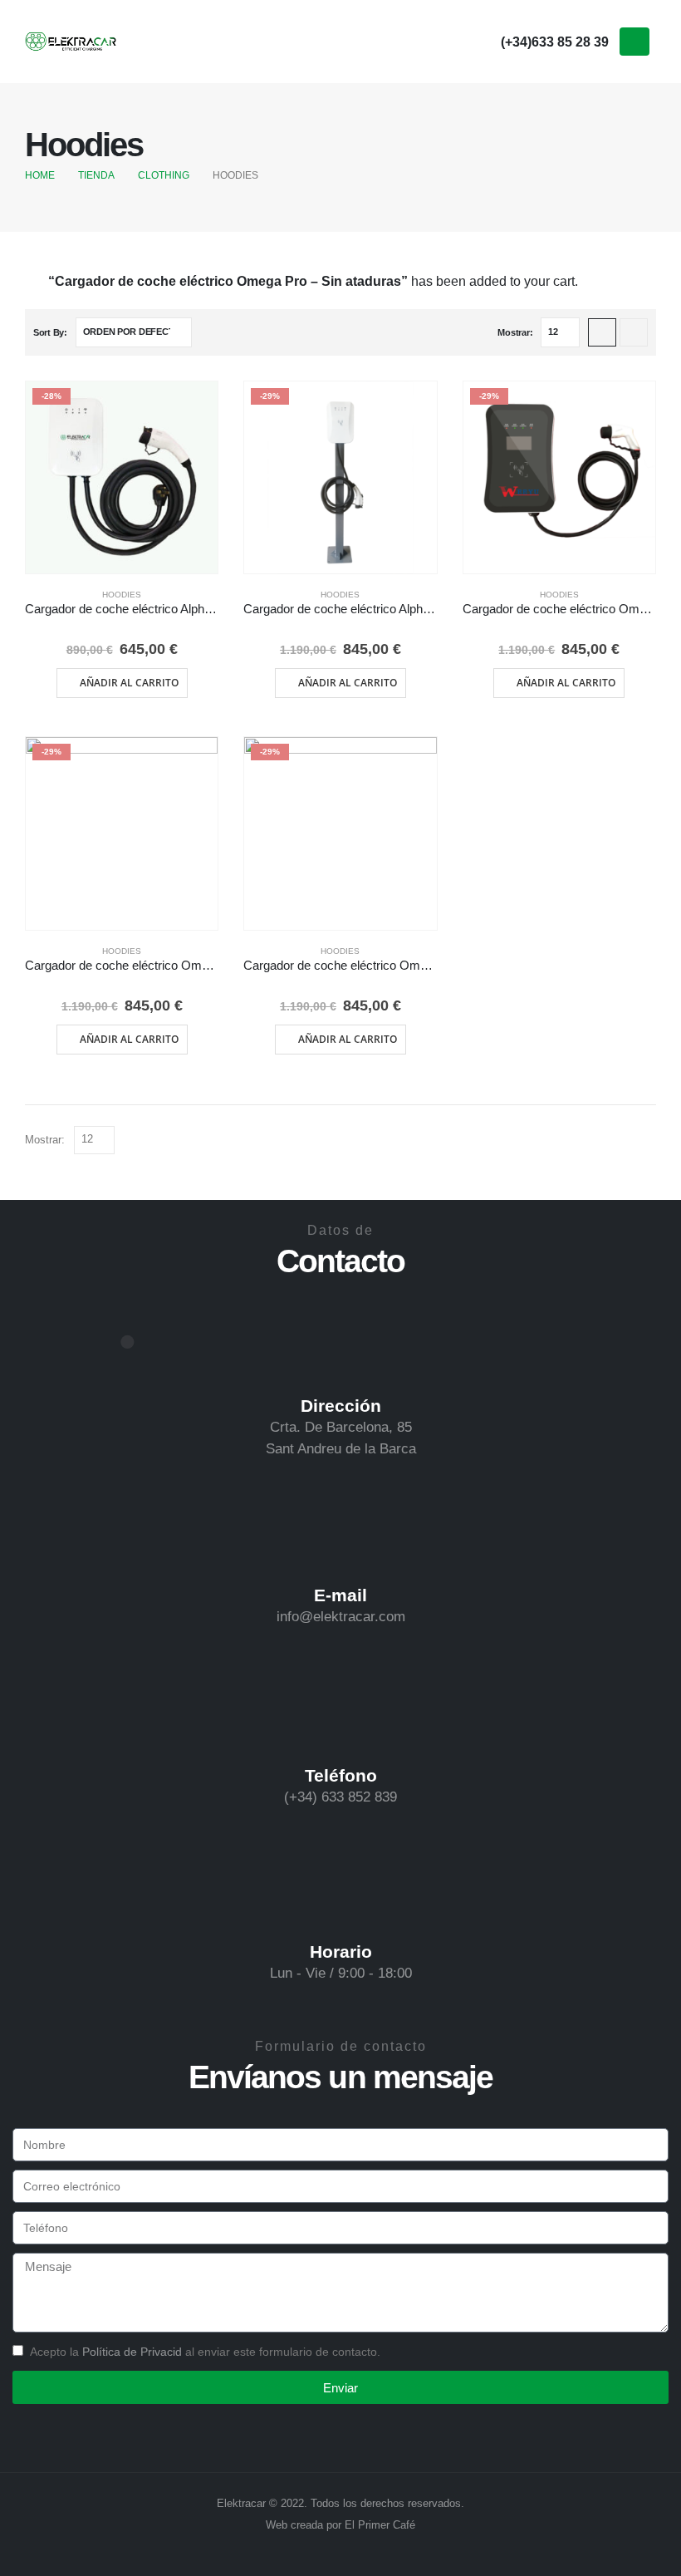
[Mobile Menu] (634, 42)
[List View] (634, 332)
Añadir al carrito (129, 683)
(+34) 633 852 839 (340, 1797)
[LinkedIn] (481, 41)
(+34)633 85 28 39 (555, 42)
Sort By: (50, 332)
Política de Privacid (132, 2352)
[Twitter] (448, 41)
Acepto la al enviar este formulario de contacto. (205, 2352)
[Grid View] (602, 332)
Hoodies (122, 595)
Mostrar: (515, 332)
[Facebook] (416, 41)
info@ (295, 1617)
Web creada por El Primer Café (340, 2525)
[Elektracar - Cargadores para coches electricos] (71, 42)
